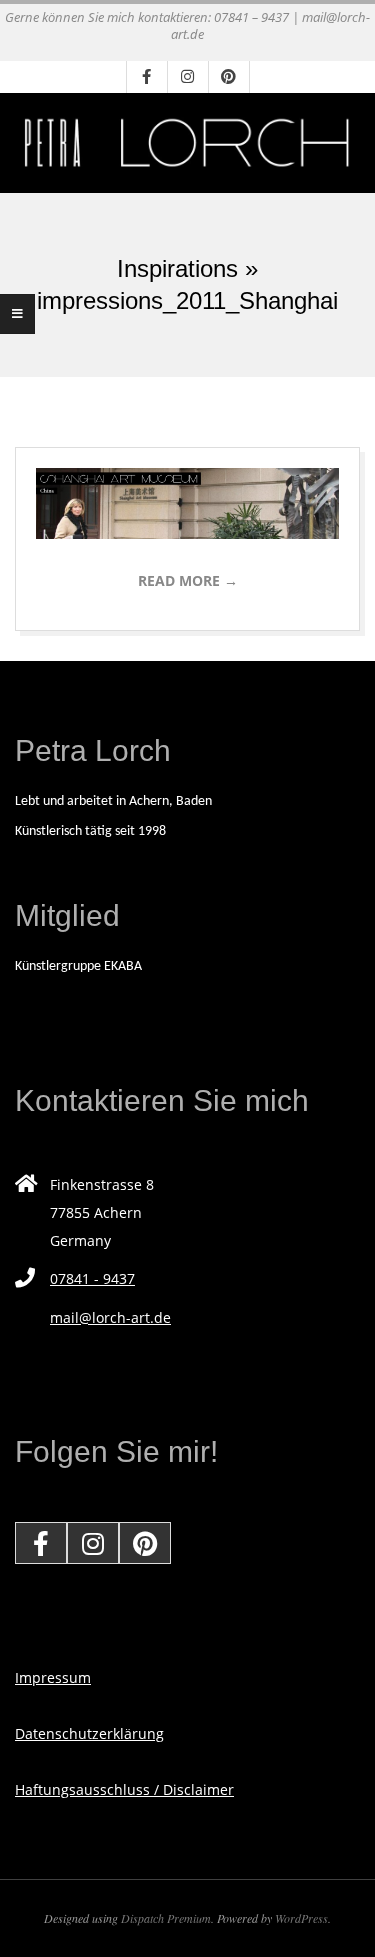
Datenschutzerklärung (89, 1733)
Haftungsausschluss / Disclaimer (124, 1789)
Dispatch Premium (166, 1918)
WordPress (301, 1918)
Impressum (53, 1677)
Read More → (188, 580)
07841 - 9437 (92, 1278)
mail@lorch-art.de (110, 1317)
